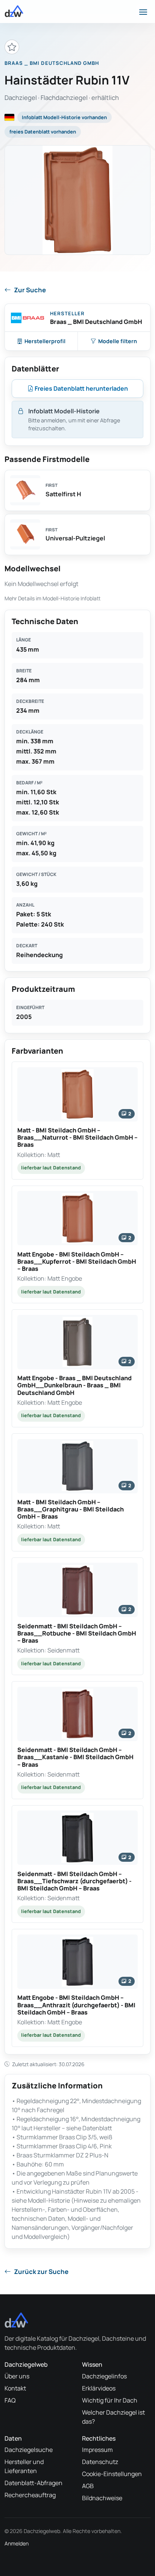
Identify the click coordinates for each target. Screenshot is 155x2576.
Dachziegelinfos (104, 2376)
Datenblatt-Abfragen (33, 2483)
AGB (88, 2486)
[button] (77, 1121)
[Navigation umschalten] (143, 11)
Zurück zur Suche (41, 2271)
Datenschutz (100, 2462)
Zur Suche (30, 290)
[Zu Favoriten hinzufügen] (12, 47)
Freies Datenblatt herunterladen (81, 388)
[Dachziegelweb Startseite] (14, 11)
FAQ (10, 2400)
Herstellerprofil (45, 341)
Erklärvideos (99, 2388)
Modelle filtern (118, 341)
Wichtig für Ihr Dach (110, 2400)
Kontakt (15, 2388)
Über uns (17, 2376)
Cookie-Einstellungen (112, 2474)
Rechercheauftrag (30, 2495)
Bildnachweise (102, 2498)
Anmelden (17, 2543)
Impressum (97, 2450)
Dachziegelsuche (29, 2450)
